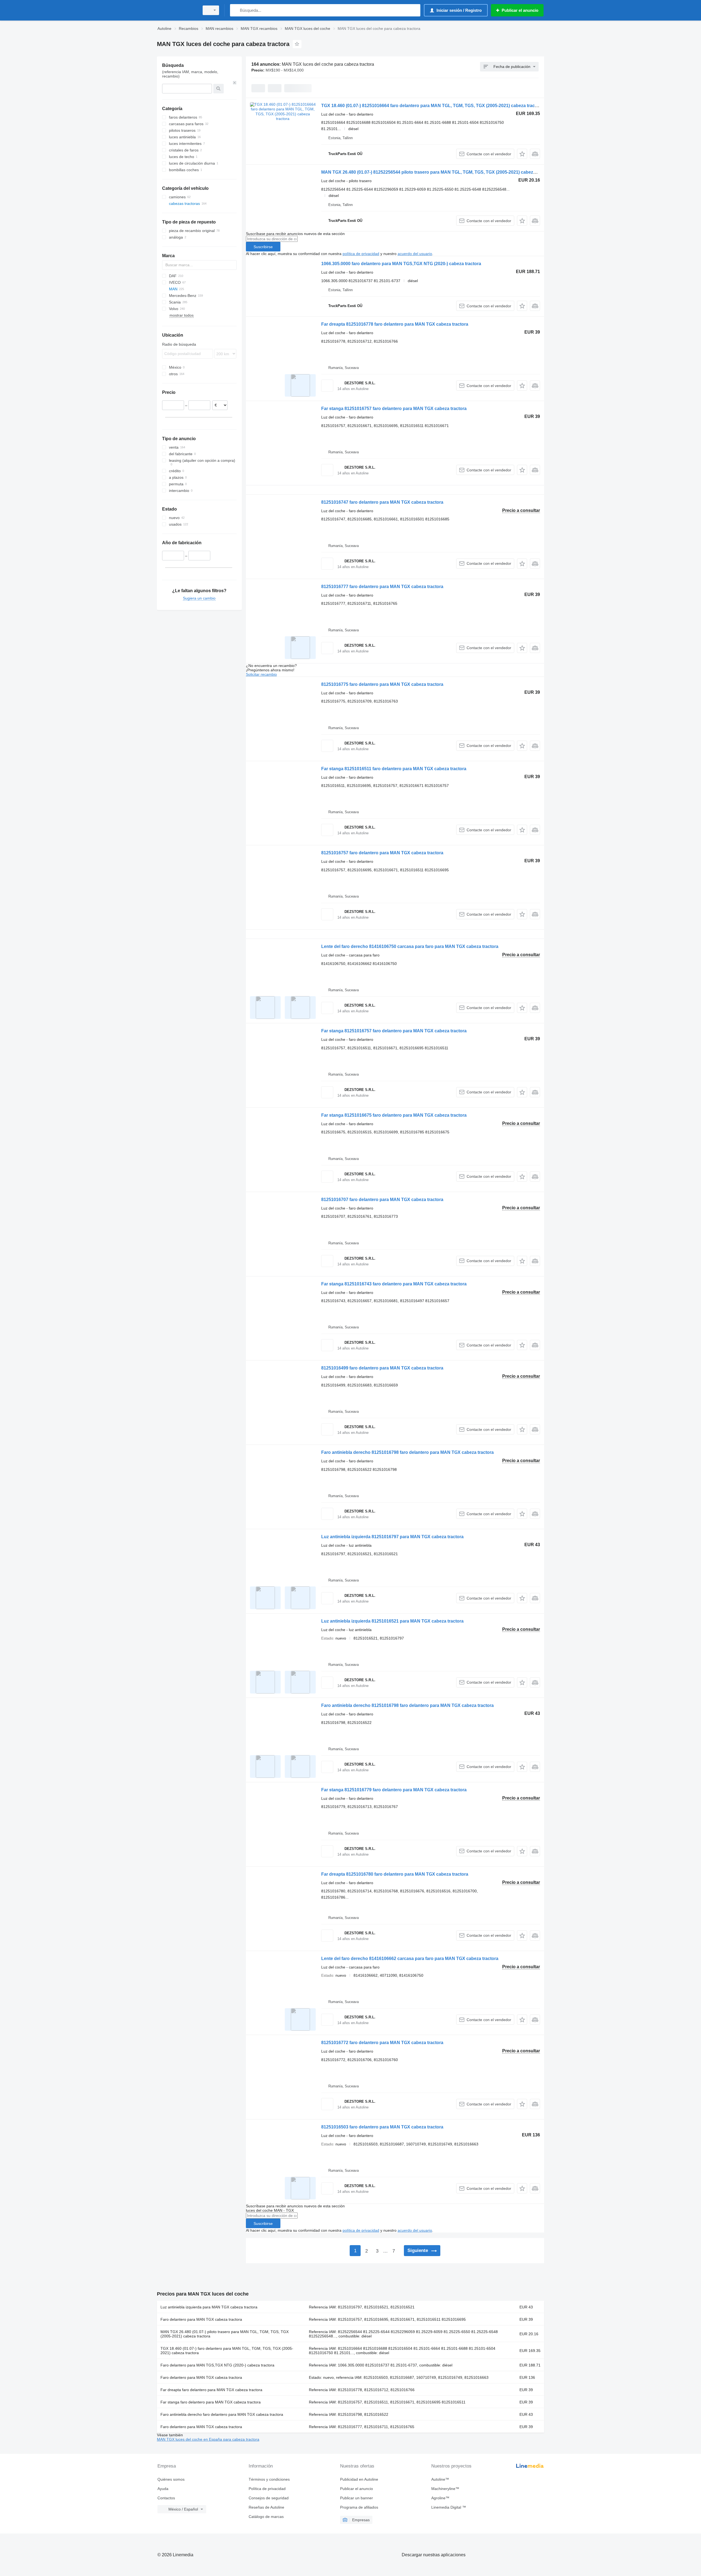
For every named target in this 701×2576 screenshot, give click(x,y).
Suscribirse (263, 247)
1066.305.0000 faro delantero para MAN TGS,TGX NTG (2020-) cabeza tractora (401, 264)
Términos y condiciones (269, 2479)
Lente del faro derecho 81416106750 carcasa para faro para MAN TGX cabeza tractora (410, 946)
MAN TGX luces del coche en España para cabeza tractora (208, 2439)
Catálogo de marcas (266, 2517)
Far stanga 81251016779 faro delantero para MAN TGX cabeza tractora (394, 1790)
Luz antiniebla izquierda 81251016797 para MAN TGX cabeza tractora (392, 1537)
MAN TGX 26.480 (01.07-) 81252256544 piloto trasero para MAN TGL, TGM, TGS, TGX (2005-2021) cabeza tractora (437, 172)
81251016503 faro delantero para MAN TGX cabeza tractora (382, 2127)
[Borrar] (235, 83)
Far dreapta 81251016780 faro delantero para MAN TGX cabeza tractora (395, 1874)
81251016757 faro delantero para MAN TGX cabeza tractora (382, 853)
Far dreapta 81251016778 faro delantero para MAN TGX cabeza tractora (395, 324)
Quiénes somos (171, 2479)
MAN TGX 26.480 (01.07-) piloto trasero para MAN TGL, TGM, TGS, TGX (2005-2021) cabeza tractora (225, 2334)
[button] (522, 154)
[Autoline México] (177, 10)
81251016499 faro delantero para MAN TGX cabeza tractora (382, 1368)
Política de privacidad (267, 2489)
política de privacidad (361, 254)
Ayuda (163, 2489)
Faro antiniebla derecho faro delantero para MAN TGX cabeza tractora (222, 2414)
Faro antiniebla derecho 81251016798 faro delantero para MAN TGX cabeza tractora (407, 1452)
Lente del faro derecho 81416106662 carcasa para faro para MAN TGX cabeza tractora (410, 1958)
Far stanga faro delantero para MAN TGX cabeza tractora (211, 2402)
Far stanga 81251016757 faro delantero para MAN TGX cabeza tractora (394, 409)
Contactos (166, 2498)
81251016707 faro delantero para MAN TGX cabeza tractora (382, 1200)
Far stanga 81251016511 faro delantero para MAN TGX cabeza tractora (394, 769)
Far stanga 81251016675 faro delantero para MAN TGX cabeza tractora (394, 1115)
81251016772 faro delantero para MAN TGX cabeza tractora (382, 2043)
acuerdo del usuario (415, 254)
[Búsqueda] (235, 10)
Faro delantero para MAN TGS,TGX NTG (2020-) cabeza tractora (217, 2365)
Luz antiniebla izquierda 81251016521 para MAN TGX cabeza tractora (392, 1621)
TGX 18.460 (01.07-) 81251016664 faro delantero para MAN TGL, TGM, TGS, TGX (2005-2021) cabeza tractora (432, 106)
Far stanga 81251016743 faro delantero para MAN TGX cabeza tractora (394, 1284)
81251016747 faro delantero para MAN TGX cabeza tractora (382, 502)
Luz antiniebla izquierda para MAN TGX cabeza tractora (209, 2307)
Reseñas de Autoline (266, 2507)
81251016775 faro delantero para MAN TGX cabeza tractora (382, 684)
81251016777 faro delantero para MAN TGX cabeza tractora (382, 587)
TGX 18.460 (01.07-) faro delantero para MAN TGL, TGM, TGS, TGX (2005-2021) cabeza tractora (227, 2351)
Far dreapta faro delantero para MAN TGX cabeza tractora (211, 2390)
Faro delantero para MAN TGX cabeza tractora (201, 2319)
